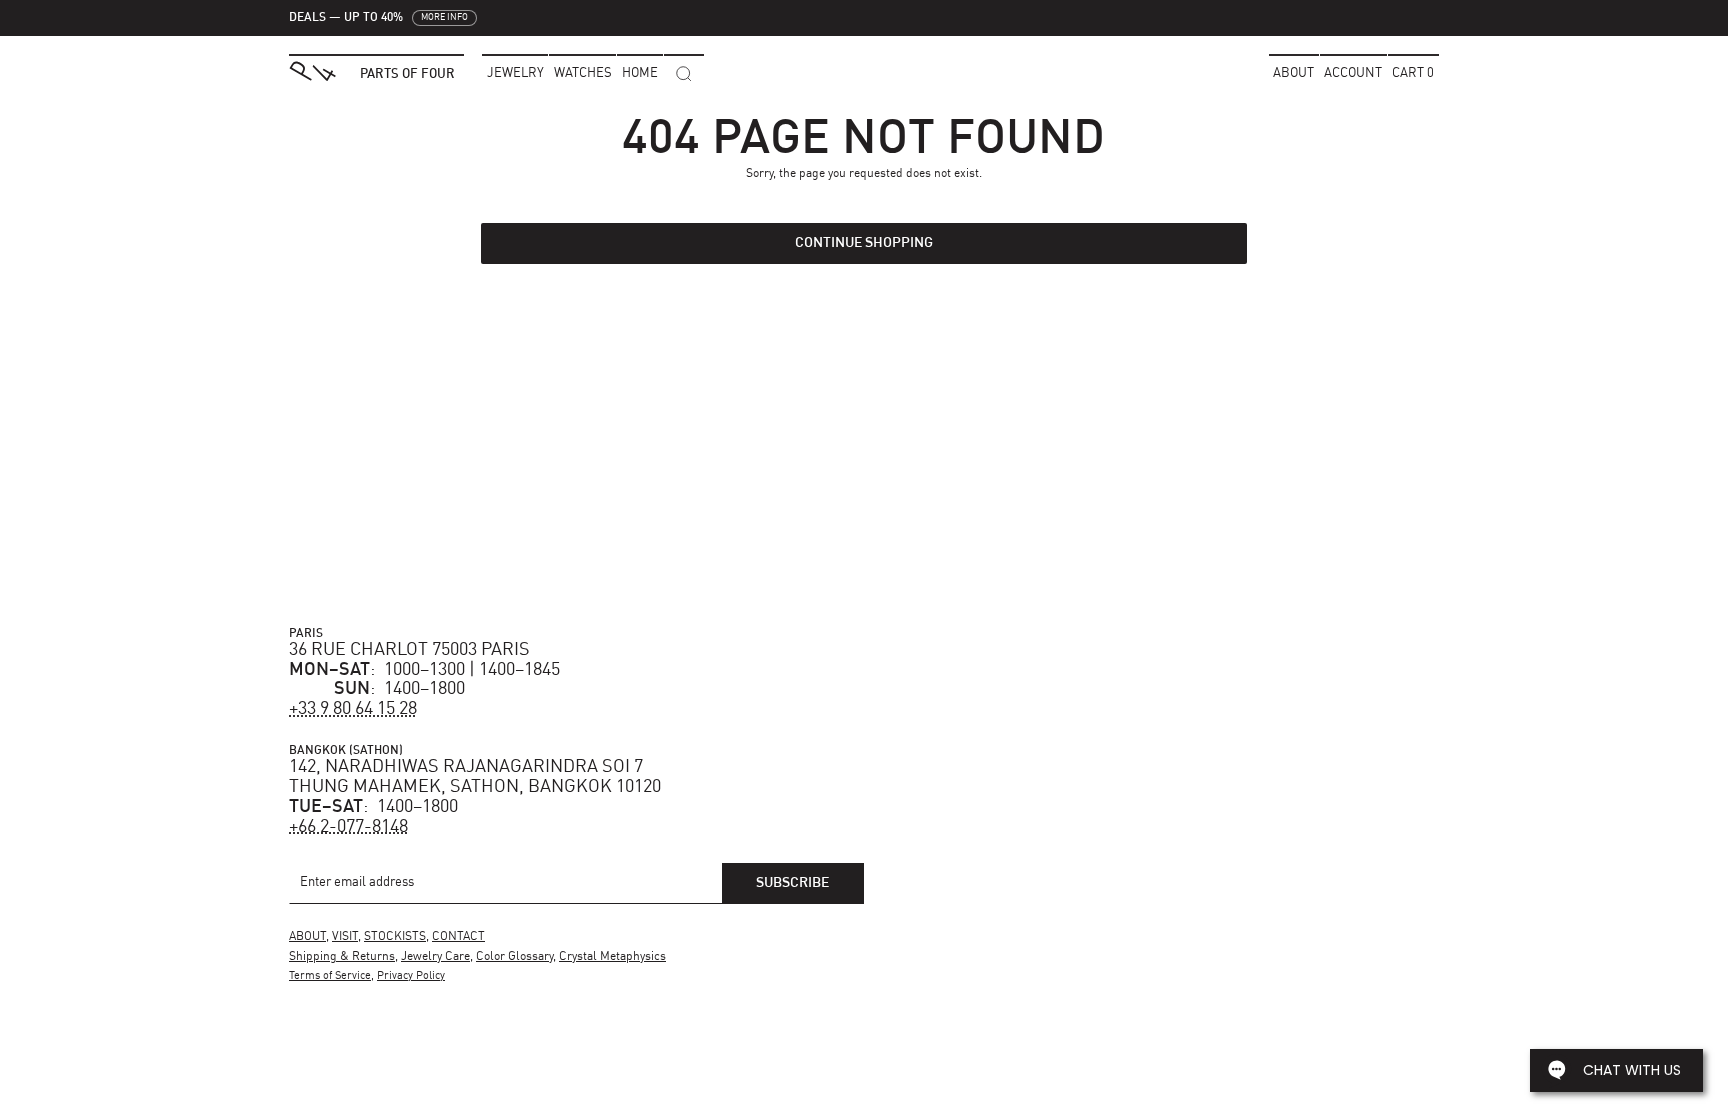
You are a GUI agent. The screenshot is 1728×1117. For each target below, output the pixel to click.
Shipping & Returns (342, 957)
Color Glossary (514, 957)
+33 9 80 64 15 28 (353, 709)
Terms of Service (330, 976)
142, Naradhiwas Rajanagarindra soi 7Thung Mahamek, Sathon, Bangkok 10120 (475, 777)
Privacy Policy (411, 976)
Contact (458, 937)
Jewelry (515, 73)
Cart (1413, 73)
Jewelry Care (435, 957)
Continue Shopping (864, 243)
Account (1353, 73)
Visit (345, 937)
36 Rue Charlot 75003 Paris (409, 650)
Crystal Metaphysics (612, 957)
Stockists (395, 937)
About (1293, 73)
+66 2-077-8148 (348, 827)
